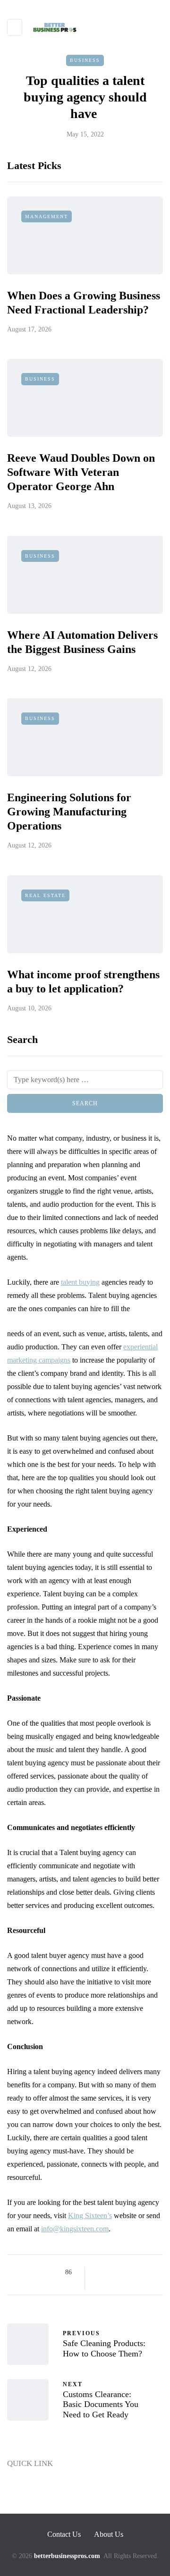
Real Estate (45, 895)
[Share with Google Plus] (124, 2272)
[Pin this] (148, 2272)
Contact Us (25, 2489)
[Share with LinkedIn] (136, 2272)
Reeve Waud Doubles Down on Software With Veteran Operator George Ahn (81, 472)
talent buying (80, 1282)
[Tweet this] (112, 2272)
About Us (22, 2507)
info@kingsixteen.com (75, 2229)
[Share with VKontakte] (100, 2284)
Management (47, 216)
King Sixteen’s (90, 2216)
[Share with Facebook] (100, 2272)
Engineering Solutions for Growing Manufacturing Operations (69, 812)
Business (85, 60)
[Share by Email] (112, 2284)
